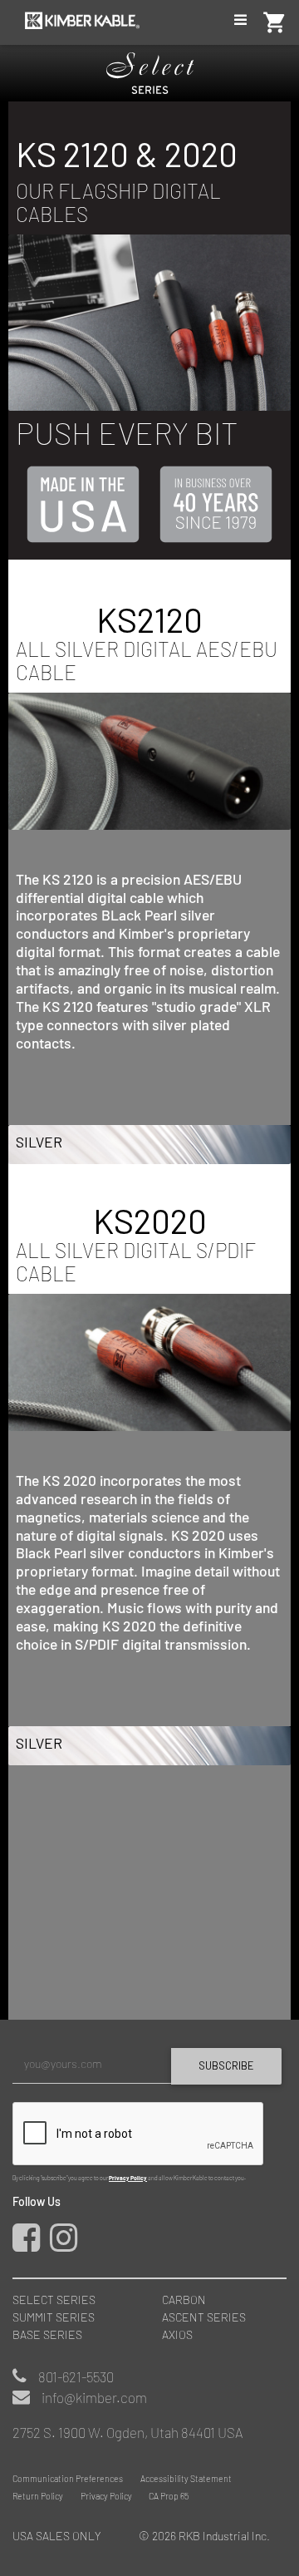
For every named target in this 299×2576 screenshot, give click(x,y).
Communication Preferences (68, 2478)
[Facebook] (30, 2245)
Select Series (54, 2300)
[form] (149, 2114)
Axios (177, 2334)
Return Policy (38, 2496)
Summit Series (54, 2317)
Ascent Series (204, 2317)
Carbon (184, 2300)
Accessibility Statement (186, 2478)
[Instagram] (67, 2245)
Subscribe (226, 2065)
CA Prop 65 (169, 2496)
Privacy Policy (128, 2178)
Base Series (47, 2334)
